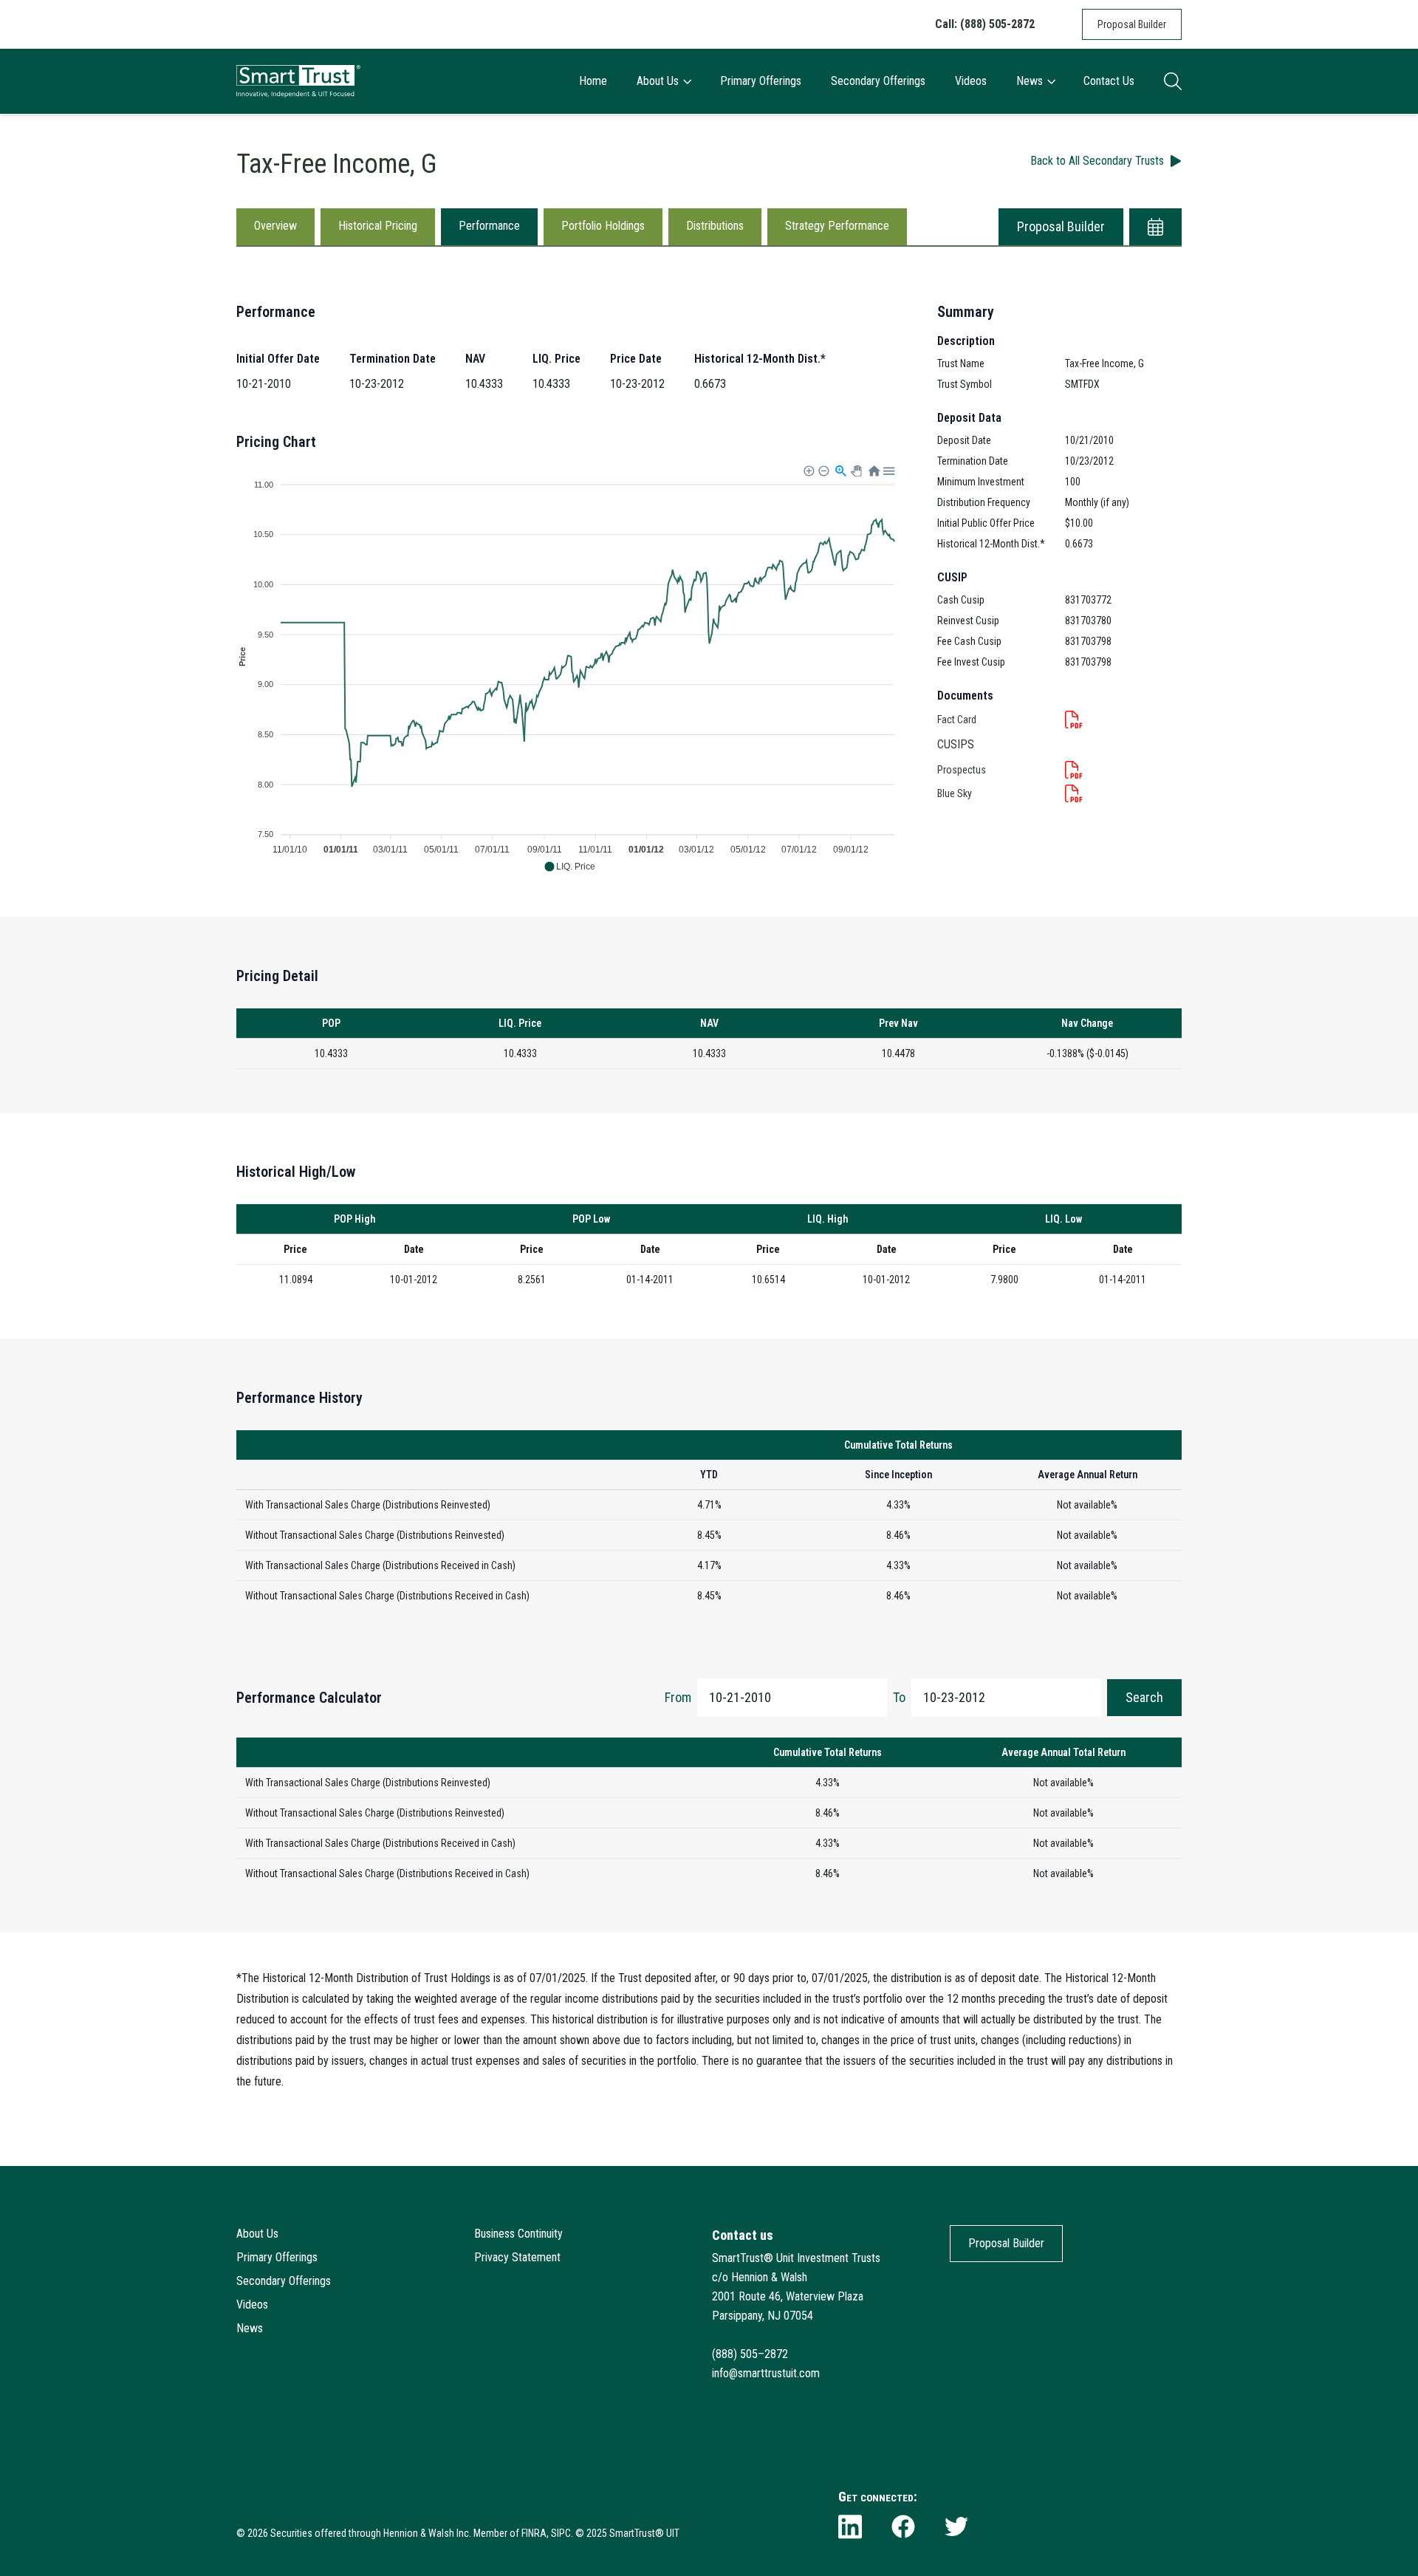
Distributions (715, 226)
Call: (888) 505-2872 (985, 24)
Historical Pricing (378, 226)
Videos (971, 81)
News (1030, 81)
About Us (658, 81)
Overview (275, 226)
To (899, 1697)
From (678, 1697)
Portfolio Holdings (603, 226)
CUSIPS (956, 744)
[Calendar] (1155, 227)
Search (1144, 1697)
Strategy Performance (837, 226)
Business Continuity (518, 2234)
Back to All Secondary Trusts (1097, 161)
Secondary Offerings (878, 81)
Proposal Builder (1132, 24)
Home (593, 81)
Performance (489, 226)
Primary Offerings (761, 81)
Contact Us (1109, 81)
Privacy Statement (517, 2257)
